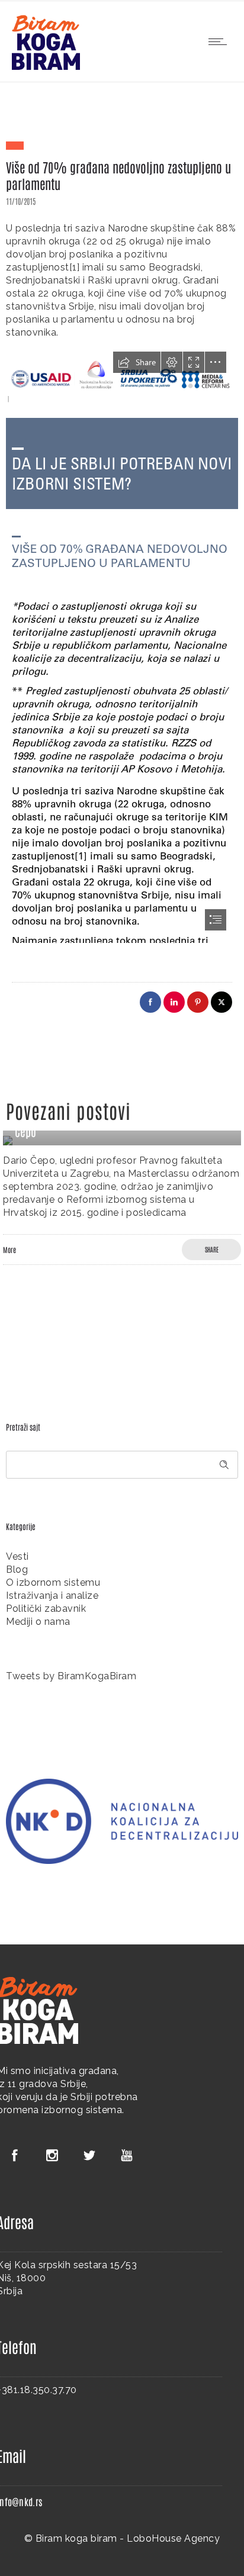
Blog (17, 1569)
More (9, 1250)
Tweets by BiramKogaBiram (71, 1676)
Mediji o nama (38, 1622)
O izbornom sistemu (53, 1582)
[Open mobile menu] (220, 41)
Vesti (17, 1556)
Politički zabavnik (46, 1609)
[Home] (46, 67)
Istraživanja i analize (52, 1595)
